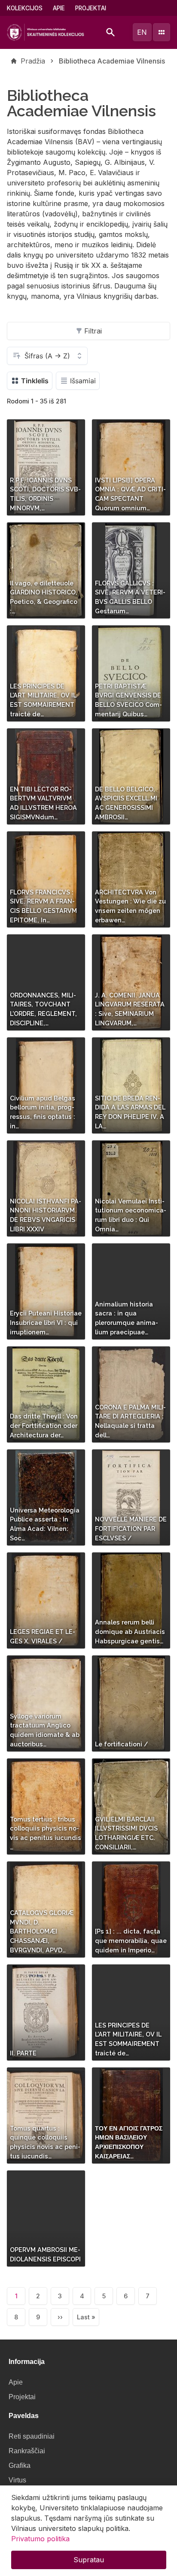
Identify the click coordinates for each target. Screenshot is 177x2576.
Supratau (89, 2560)
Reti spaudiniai (32, 2436)
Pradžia (33, 61)
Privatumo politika (40, 2539)
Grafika (20, 2465)
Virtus (17, 2480)
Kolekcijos (25, 8)
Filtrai (93, 331)
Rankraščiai (27, 2451)
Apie (59, 8)
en (142, 32)
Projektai (91, 8)
